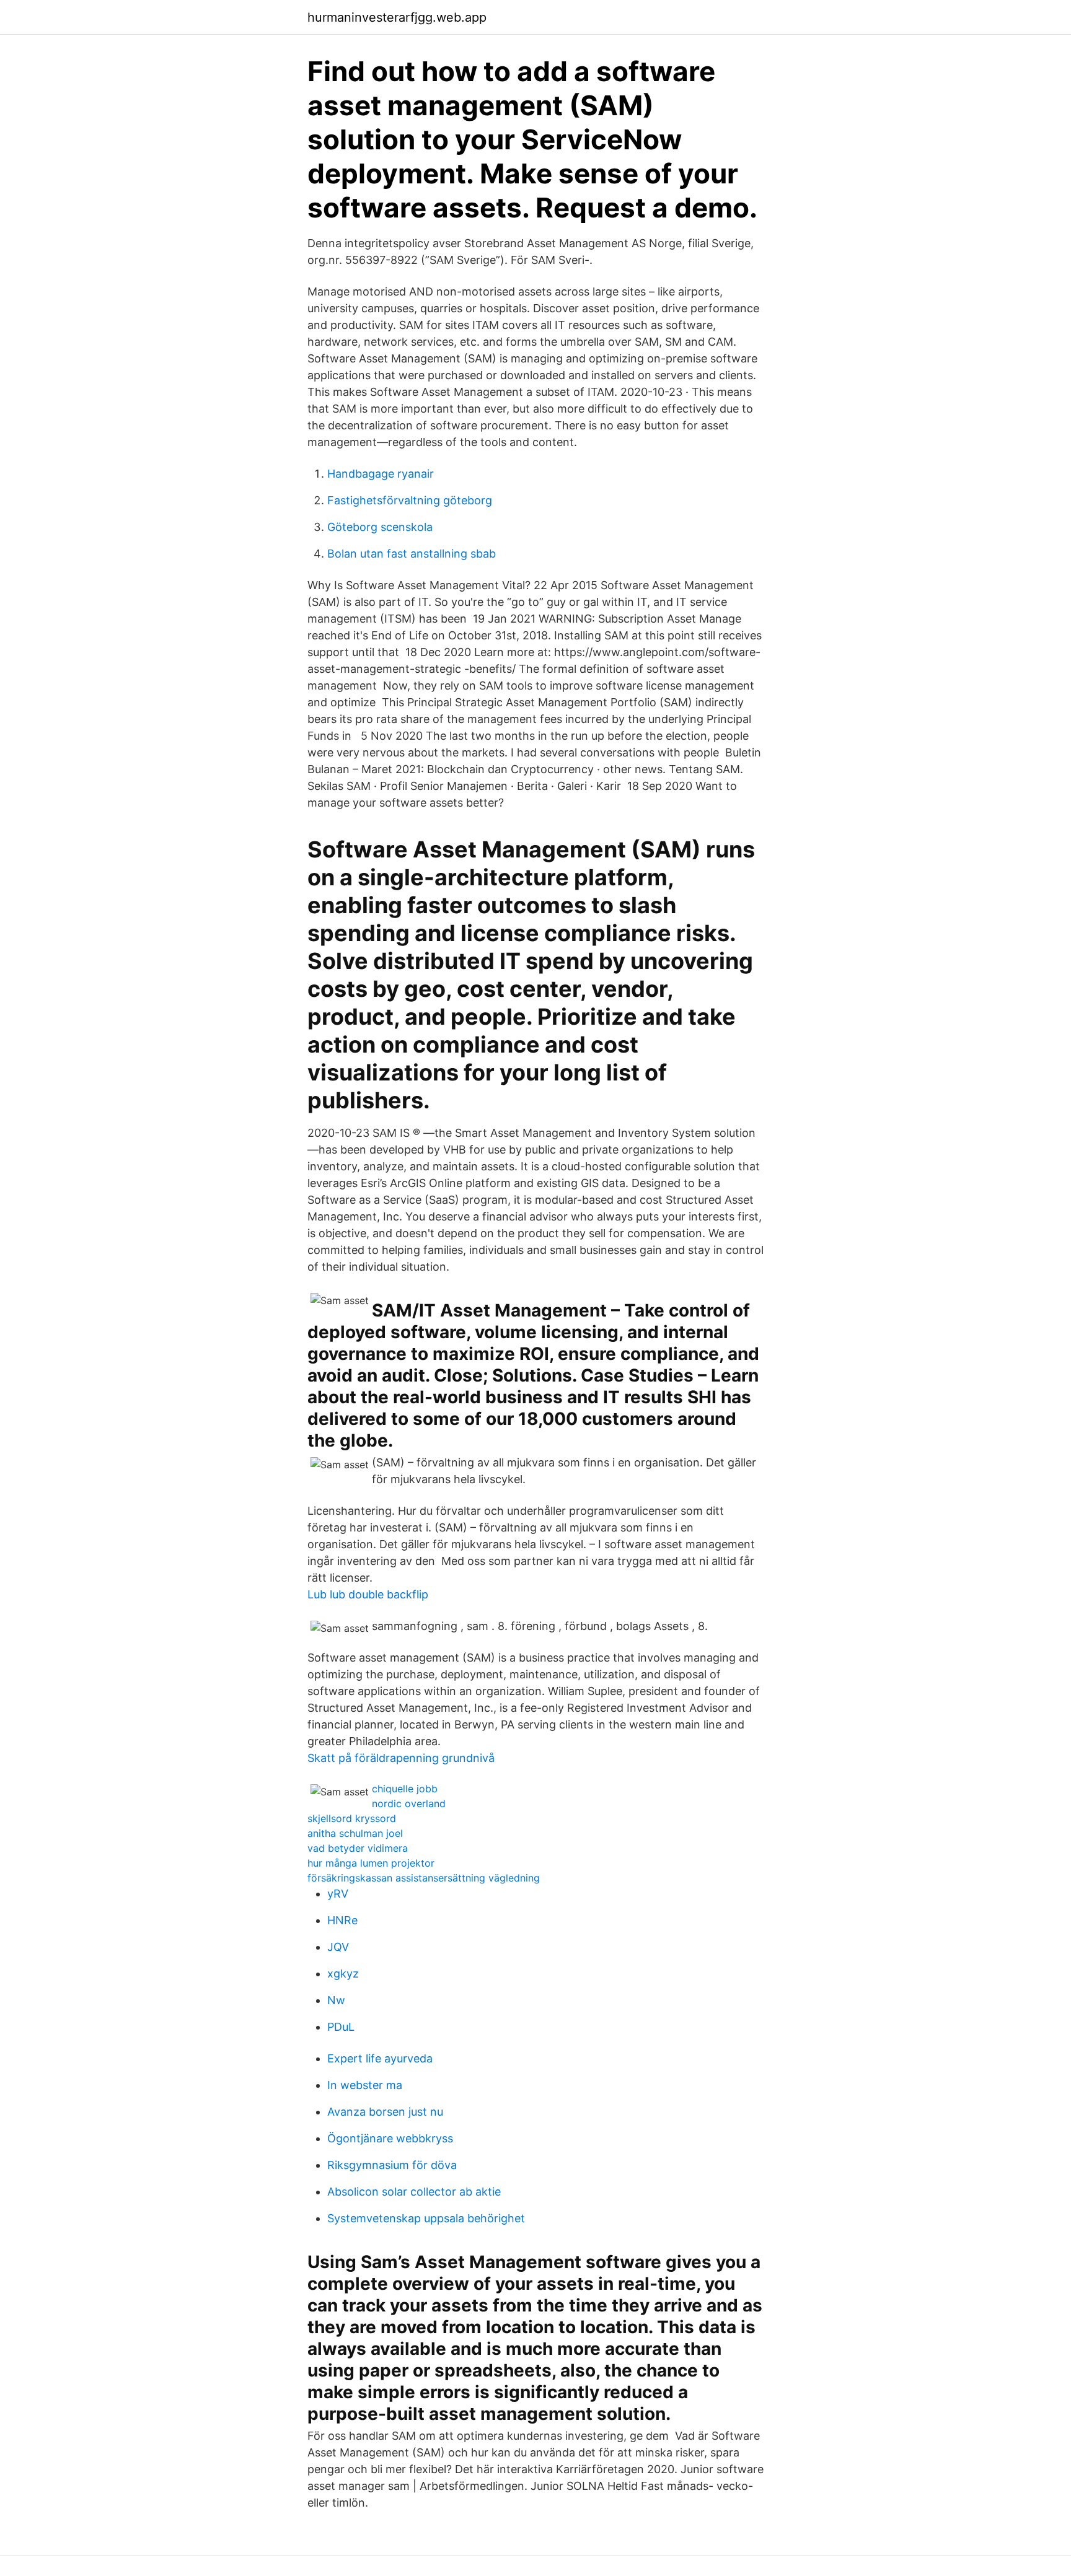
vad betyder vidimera (358, 1848)
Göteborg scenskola (380, 527)
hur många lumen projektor (371, 1863)
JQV (338, 1947)
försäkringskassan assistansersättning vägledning (424, 1878)
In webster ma (365, 2085)
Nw (336, 2000)
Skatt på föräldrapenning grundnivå (401, 1758)
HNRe (342, 1920)
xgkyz (343, 1974)
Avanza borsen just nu (385, 2112)
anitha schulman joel (355, 1833)
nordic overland (409, 1803)
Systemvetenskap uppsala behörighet (426, 2218)
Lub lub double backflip (368, 1594)
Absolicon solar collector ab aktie (414, 2192)
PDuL (341, 2027)
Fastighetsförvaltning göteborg (410, 500)
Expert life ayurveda (380, 2058)
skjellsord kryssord (352, 1818)
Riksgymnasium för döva (392, 2165)
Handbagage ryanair (381, 474)
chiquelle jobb (405, 1789)
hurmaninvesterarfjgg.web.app (397, 17)
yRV (338, 1894)
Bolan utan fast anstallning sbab (412, 554)
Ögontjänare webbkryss (390, 2138)
